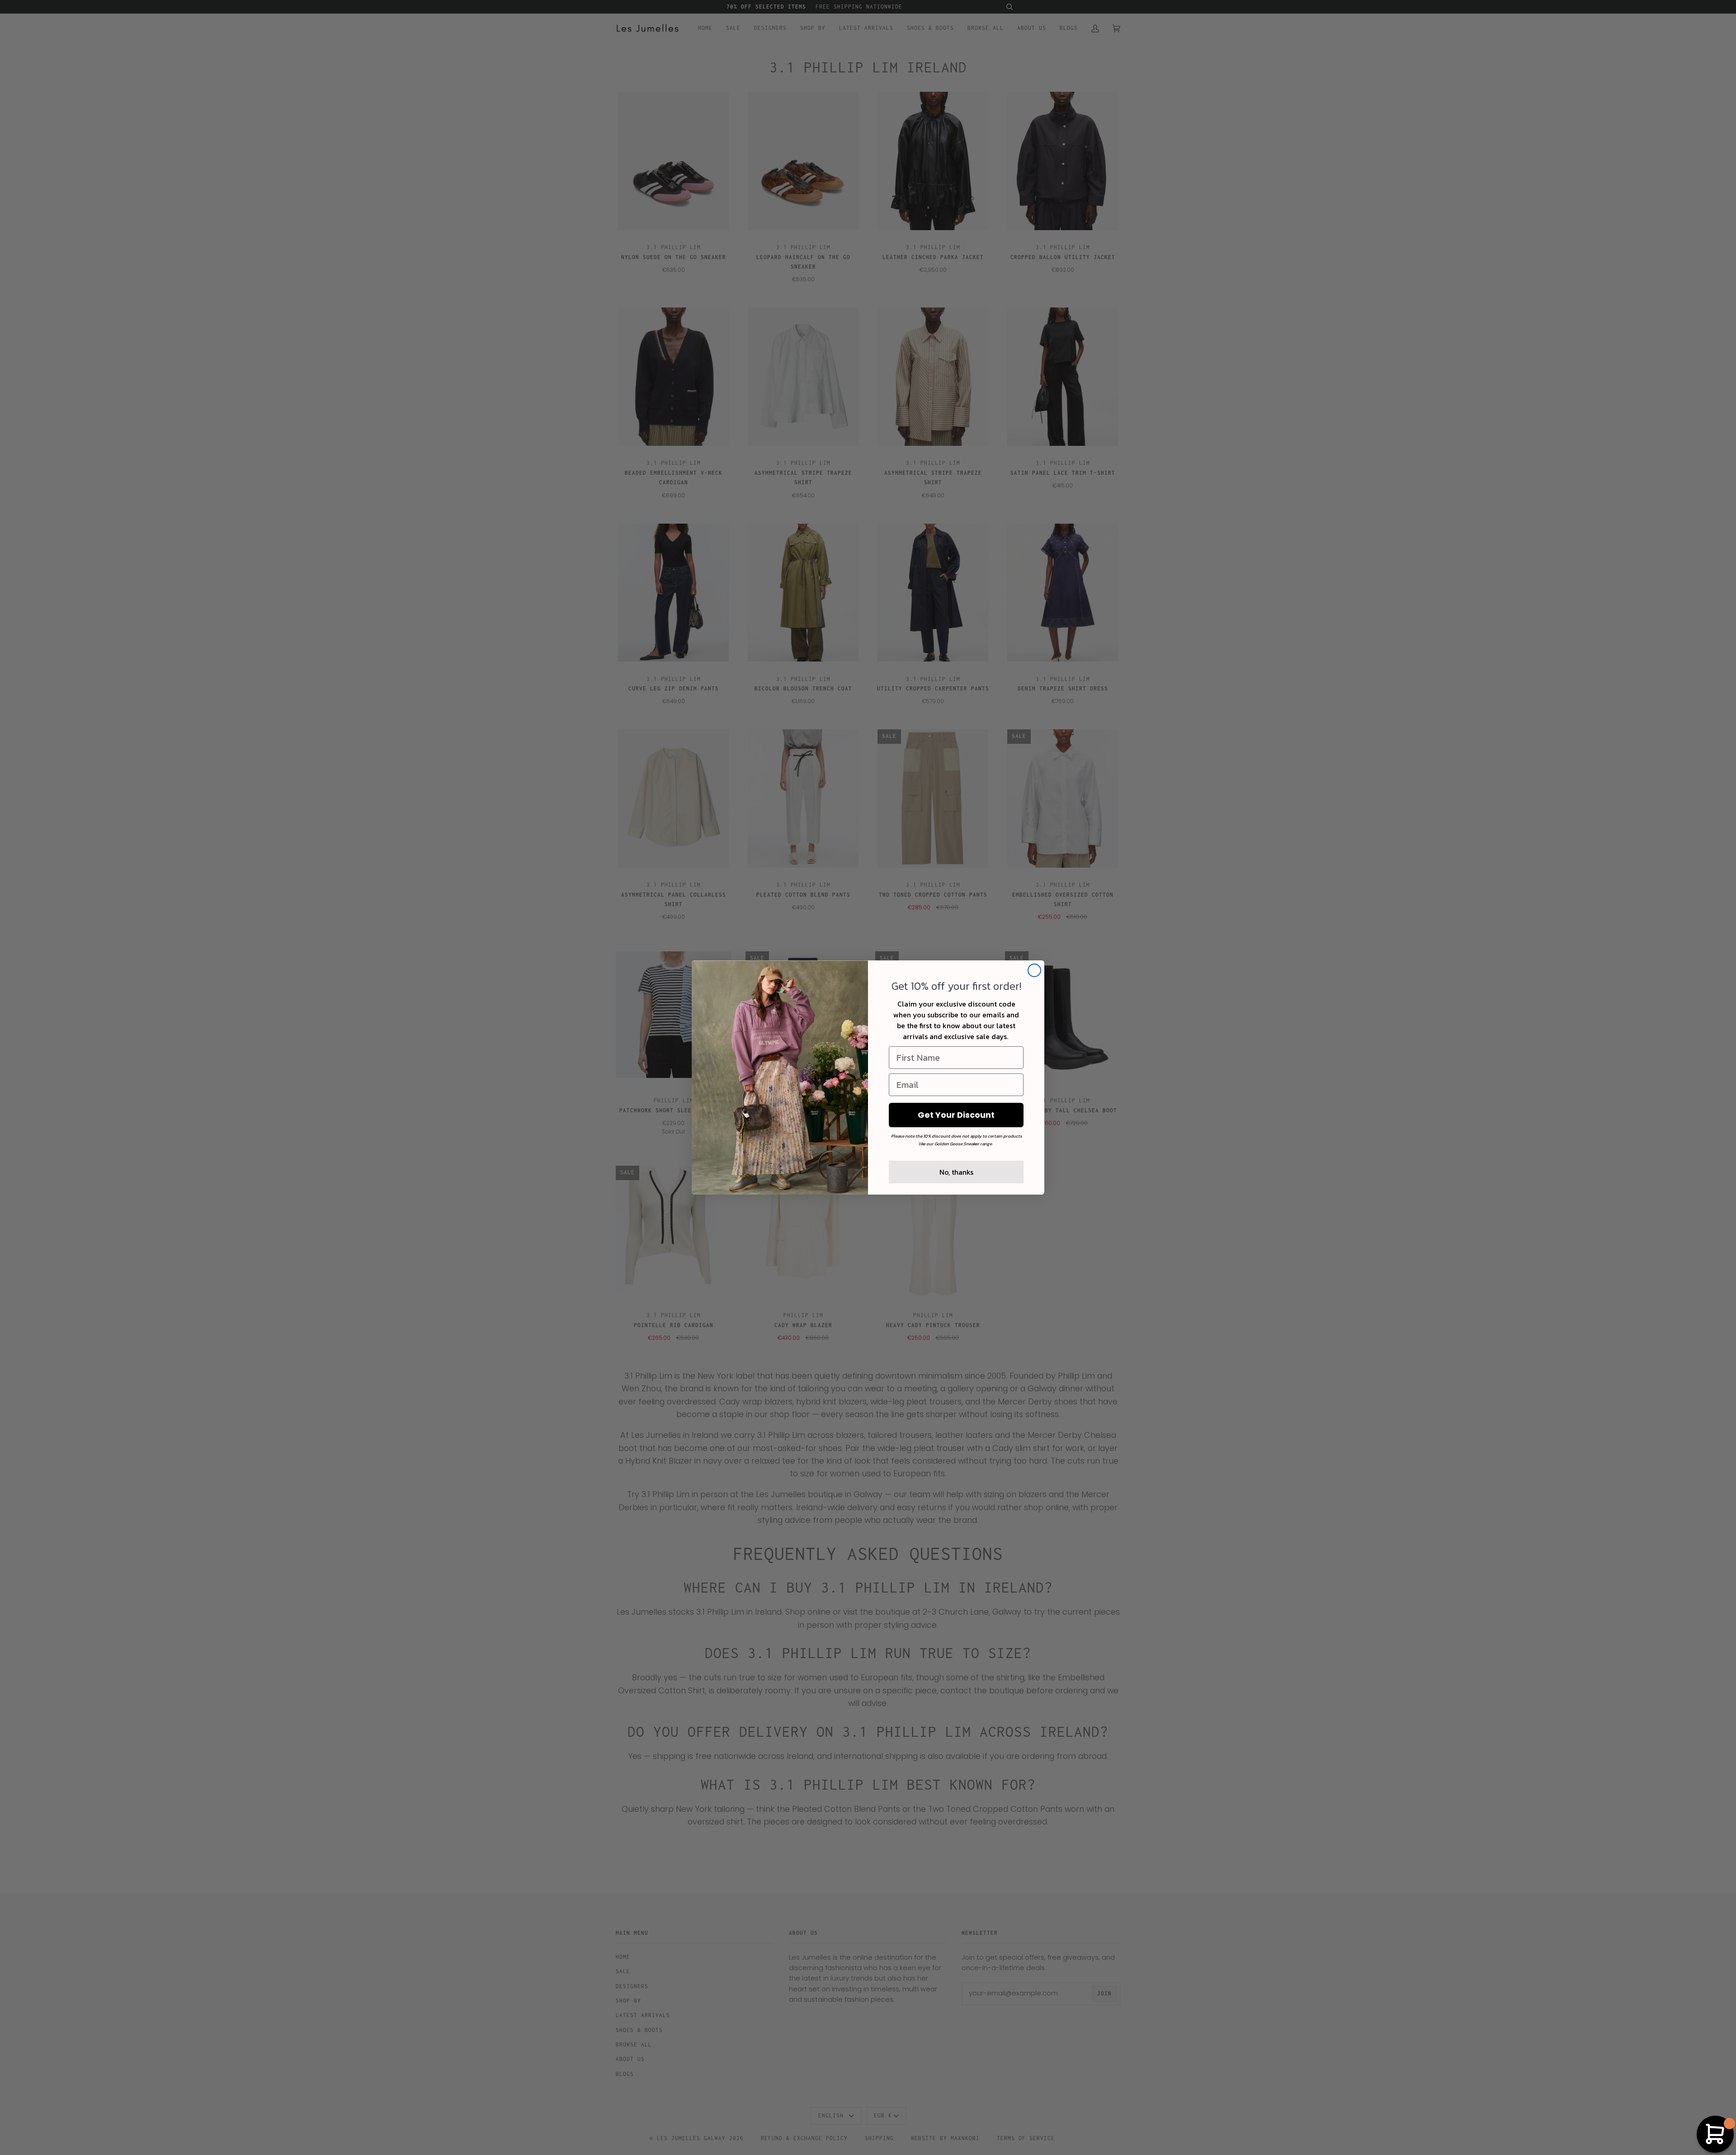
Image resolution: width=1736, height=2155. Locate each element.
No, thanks (956, 1172)
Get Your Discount (956, 1115)
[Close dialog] (1034, 970)
